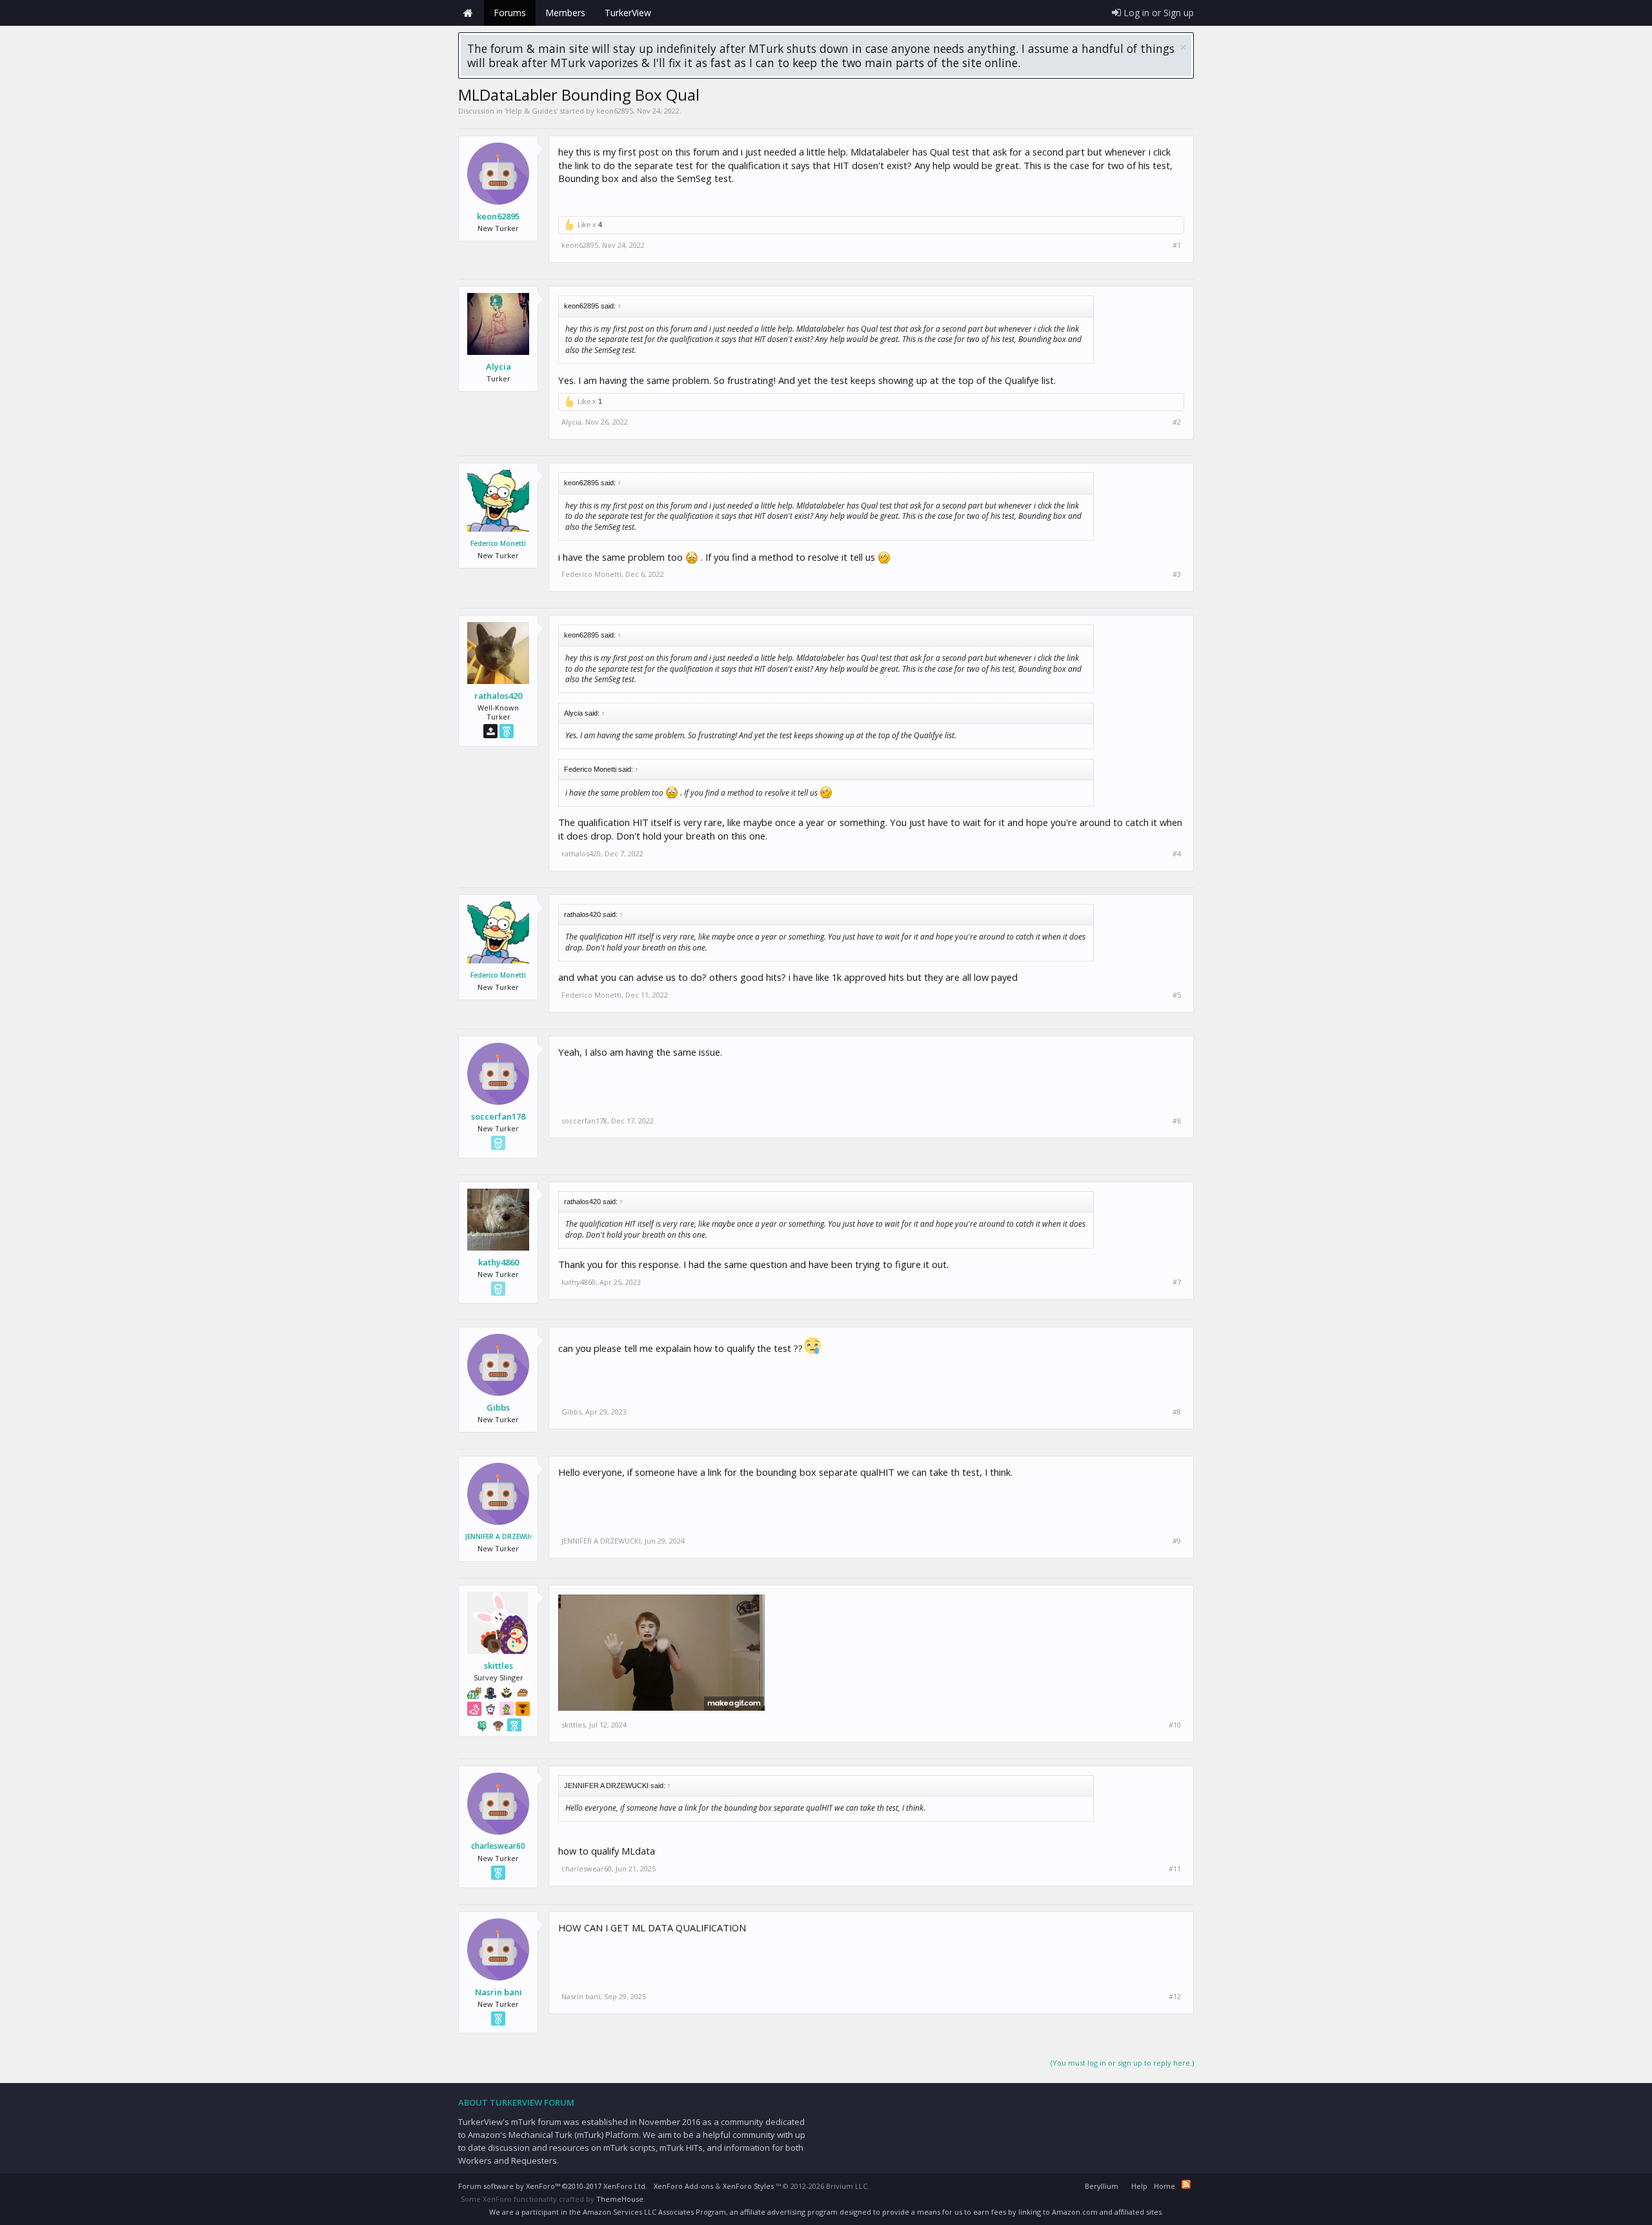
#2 (1177, 422)
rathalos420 (498, 696)
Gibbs (498, 1407)
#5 (1177, 995)
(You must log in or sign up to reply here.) (1122, 2063)
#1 (1177, 245)
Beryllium (1102, 2186)
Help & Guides (531, 111)
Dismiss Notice (1183, 47)
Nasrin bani (499, 1992)
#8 (1177, 1412)
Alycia (499, 367)
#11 (1175, 1869)
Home (468, 13)
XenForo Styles (748, 2186)
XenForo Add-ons (683, 2186)
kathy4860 (499, 1262)
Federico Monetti (498, 543)
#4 (1177, 854)
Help (1139, 2186)
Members (565, 13)
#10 (1175, 1725)
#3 (1177, 574)
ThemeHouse (620, 2199)
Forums (510, 13)
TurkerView (628, 13)
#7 (1177, 1282)
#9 (1177, 1541)
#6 (1177, 1121)
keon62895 (615, 111)
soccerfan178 (498, 1116)
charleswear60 (498, 1846)
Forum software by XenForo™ (553, 2186)
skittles (499, 1666)
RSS (1186, 2184)
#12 (1175, 1997)
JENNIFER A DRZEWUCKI (498, 1536)
